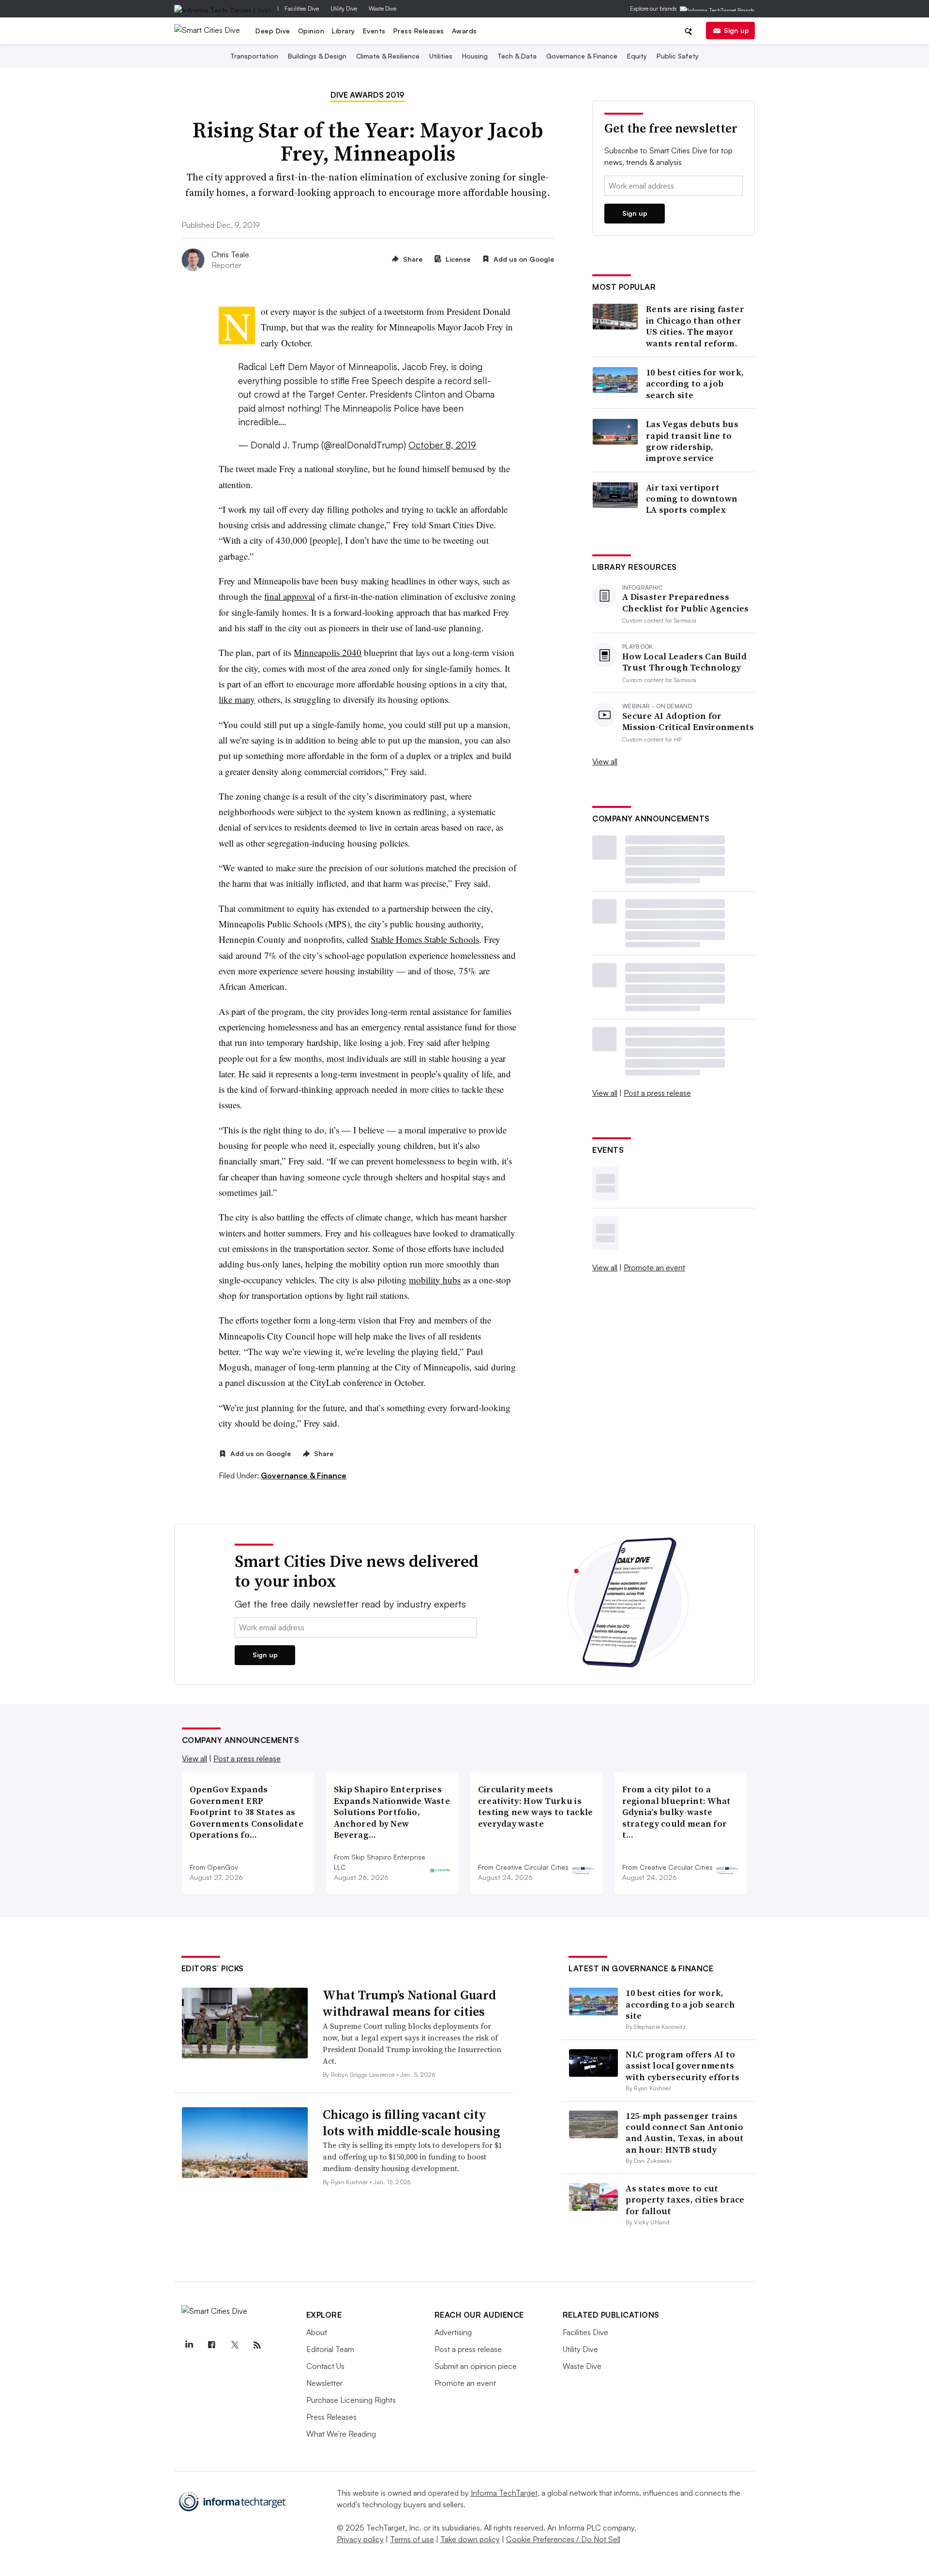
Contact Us (325, 2366)
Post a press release (657, 1093)
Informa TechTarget (504, 2493)
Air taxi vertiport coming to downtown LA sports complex (692, 499)
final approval (290, 596)
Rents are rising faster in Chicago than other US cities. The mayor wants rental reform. (695, 326)
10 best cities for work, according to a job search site (695, 384)
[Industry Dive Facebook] (212, 2345)
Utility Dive (344, 8)
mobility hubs (435, 1280)
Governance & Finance (582, 56)
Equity (637, 56)
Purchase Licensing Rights (351, 2400)
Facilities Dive (302, 8)
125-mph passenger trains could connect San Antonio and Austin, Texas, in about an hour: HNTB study (685, 2133)
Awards (464, 31)
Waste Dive (382, 8)
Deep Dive (273, 31)
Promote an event (654, 1267)
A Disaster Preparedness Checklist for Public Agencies (686, 603)
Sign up (736, 30)
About (317, 2332)
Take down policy (470, 2539)
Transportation (254, 56)
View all (605, 761)
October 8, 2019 (442, 445)
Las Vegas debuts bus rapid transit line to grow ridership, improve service (692, 441)
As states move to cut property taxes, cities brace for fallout (685, 2200)
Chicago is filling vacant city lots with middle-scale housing (411, 2123)
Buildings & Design (317, 56)
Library (344, 31)
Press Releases (419, 31)
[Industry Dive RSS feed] (257, 2345)
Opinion (311, 31)
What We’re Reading (341, 2434)
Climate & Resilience (388, 56)
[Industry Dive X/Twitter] (235, 2345)
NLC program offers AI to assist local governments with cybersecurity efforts (682, 2066)
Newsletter (324, 2383)
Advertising (453, 2332)
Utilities (441, 56)
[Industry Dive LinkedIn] (189, 2345)
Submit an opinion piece (476, 2366)
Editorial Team (330, 2349)
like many (237, 699)
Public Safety (678, 56)
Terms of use (412, 2539)
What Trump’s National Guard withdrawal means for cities (409, 2003)
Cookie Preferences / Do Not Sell (563, 2539)
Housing (475, 56)
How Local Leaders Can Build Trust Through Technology (684, 662)
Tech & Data (517, 56)
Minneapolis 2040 (328, 652)
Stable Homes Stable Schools (425, 939)
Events (374, 31)
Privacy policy (360, 2539)
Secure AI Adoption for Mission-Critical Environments (688, 722)
